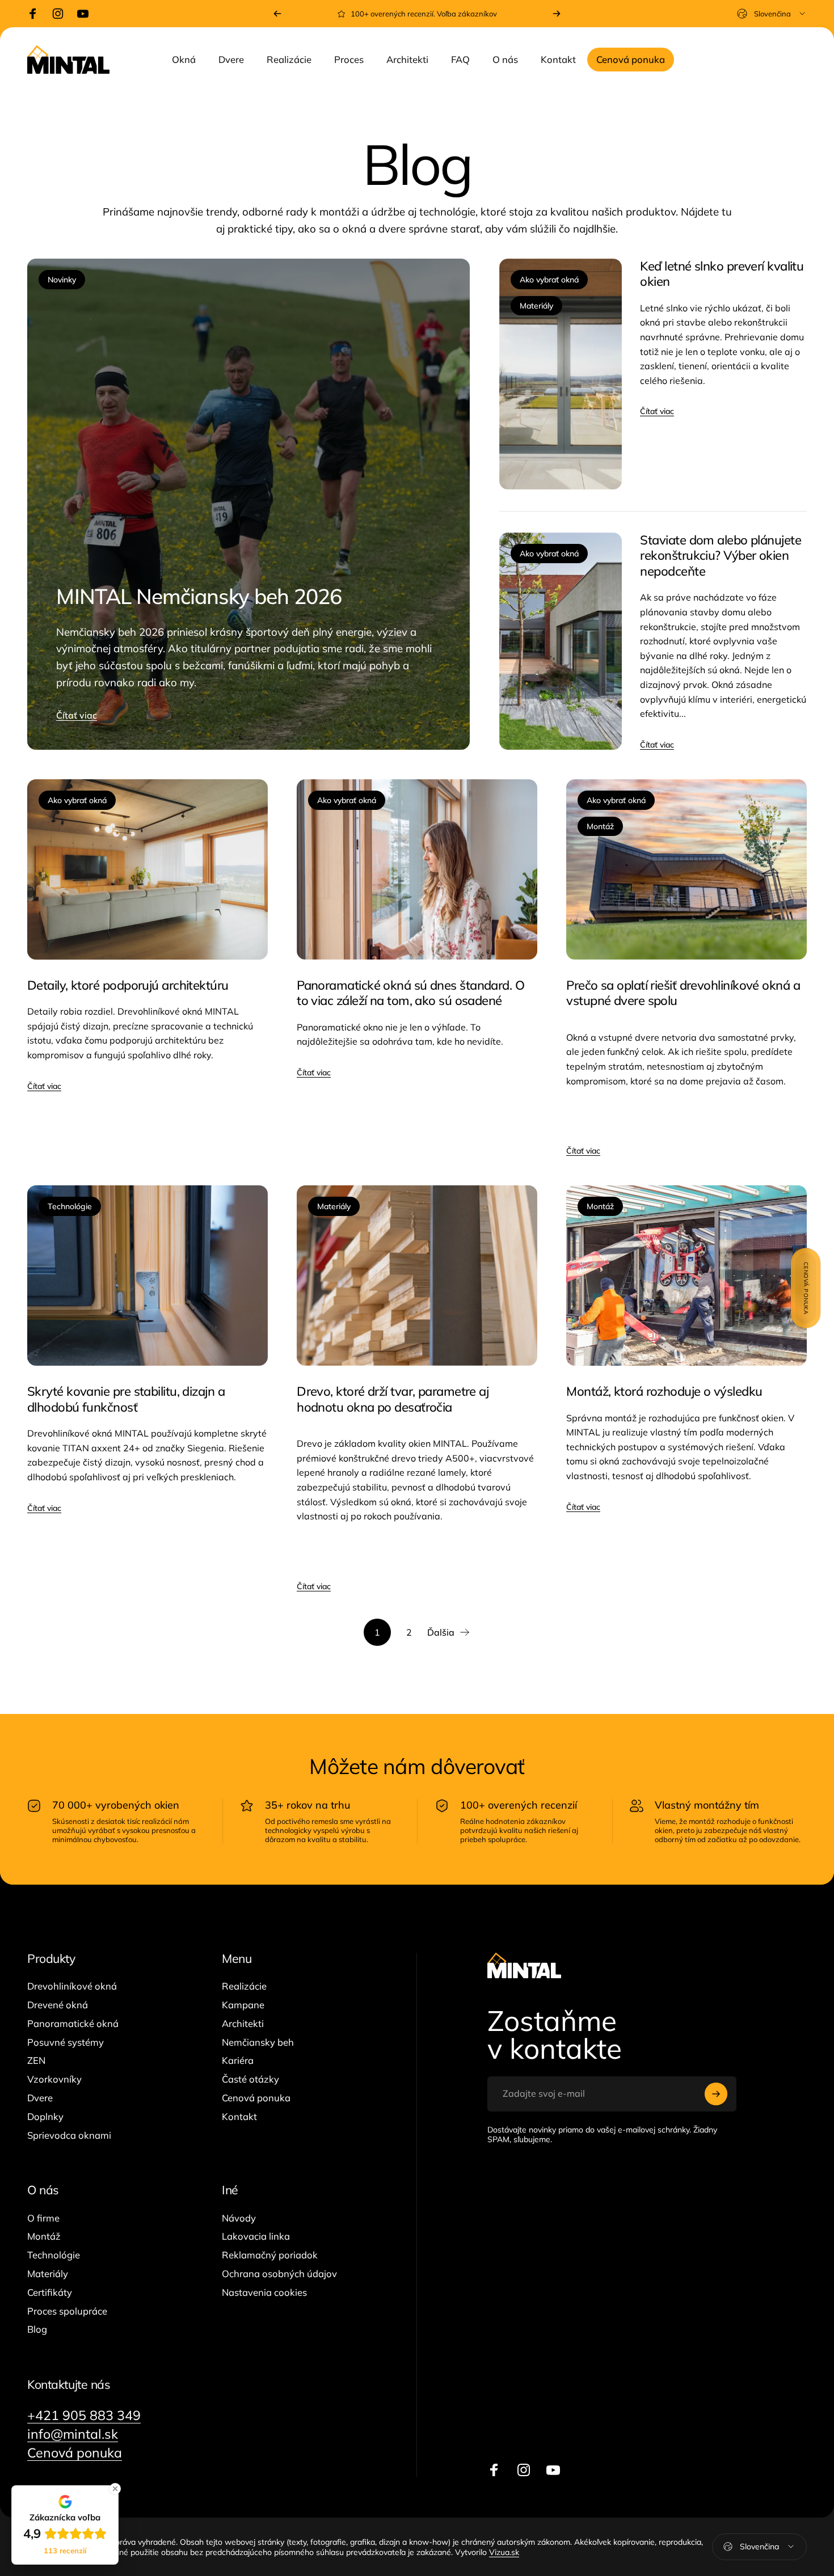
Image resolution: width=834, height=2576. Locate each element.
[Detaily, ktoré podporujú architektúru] (148, 869)
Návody (239, 2218)
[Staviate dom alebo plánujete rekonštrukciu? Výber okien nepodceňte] (561, 641)
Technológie (70, 1206)
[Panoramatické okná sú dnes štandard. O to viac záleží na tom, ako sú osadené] (417, 869)
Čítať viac (77, 715)
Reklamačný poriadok (270, 2255)
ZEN (36, 2060)
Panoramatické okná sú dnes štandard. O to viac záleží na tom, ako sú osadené (410, 993)
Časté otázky (250, 2079)
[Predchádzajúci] (277, 14)
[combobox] (772, 14)
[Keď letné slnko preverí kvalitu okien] (561, 374)
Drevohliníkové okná (72, 1986)
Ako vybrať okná (549, 280)
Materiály (536, 306)
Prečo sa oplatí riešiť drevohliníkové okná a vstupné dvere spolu (683, 993)
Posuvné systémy (66, 2042)
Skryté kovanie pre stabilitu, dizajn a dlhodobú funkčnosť (126, 1399)
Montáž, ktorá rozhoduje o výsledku (664, 1391)
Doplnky (45, 2117)
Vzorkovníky (54, 2079)
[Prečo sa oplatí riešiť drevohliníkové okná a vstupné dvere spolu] (686, 869)
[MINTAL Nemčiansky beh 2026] (248, 504)
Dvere (40, 2098)
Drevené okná (58, 2005)
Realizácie (244, 1986)
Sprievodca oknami (69, 2135)
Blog (37, 2329)
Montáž (600, 826)
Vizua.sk (504, 2552)
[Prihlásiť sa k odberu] (716, 2094)
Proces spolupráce (67, 2311)
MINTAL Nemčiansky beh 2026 (199, 596)
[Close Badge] (115, 2489)
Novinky (62, 280)
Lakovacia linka (256, 2236)
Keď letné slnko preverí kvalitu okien (722, 274)
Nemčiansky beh (258, 2042)
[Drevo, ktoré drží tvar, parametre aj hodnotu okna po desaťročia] (417, 1276)
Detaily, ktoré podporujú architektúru (128, 985)
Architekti (243, 2024)
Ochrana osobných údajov (279, 2274)
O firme (43, 2218)
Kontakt (239, 2117)
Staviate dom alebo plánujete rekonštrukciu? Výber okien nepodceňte (721, 556)
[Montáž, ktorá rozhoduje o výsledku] (686, 1276)
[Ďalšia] (557, 14)
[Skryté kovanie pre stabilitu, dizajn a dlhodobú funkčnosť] (148, 1276)
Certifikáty (50, 2292)
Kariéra (238, 2060)
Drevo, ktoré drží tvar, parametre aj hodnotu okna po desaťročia (393, 1399)
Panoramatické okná (73, 2024)
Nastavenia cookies (264, 2292)
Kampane (243, 2005)
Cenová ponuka (256, 2098)
